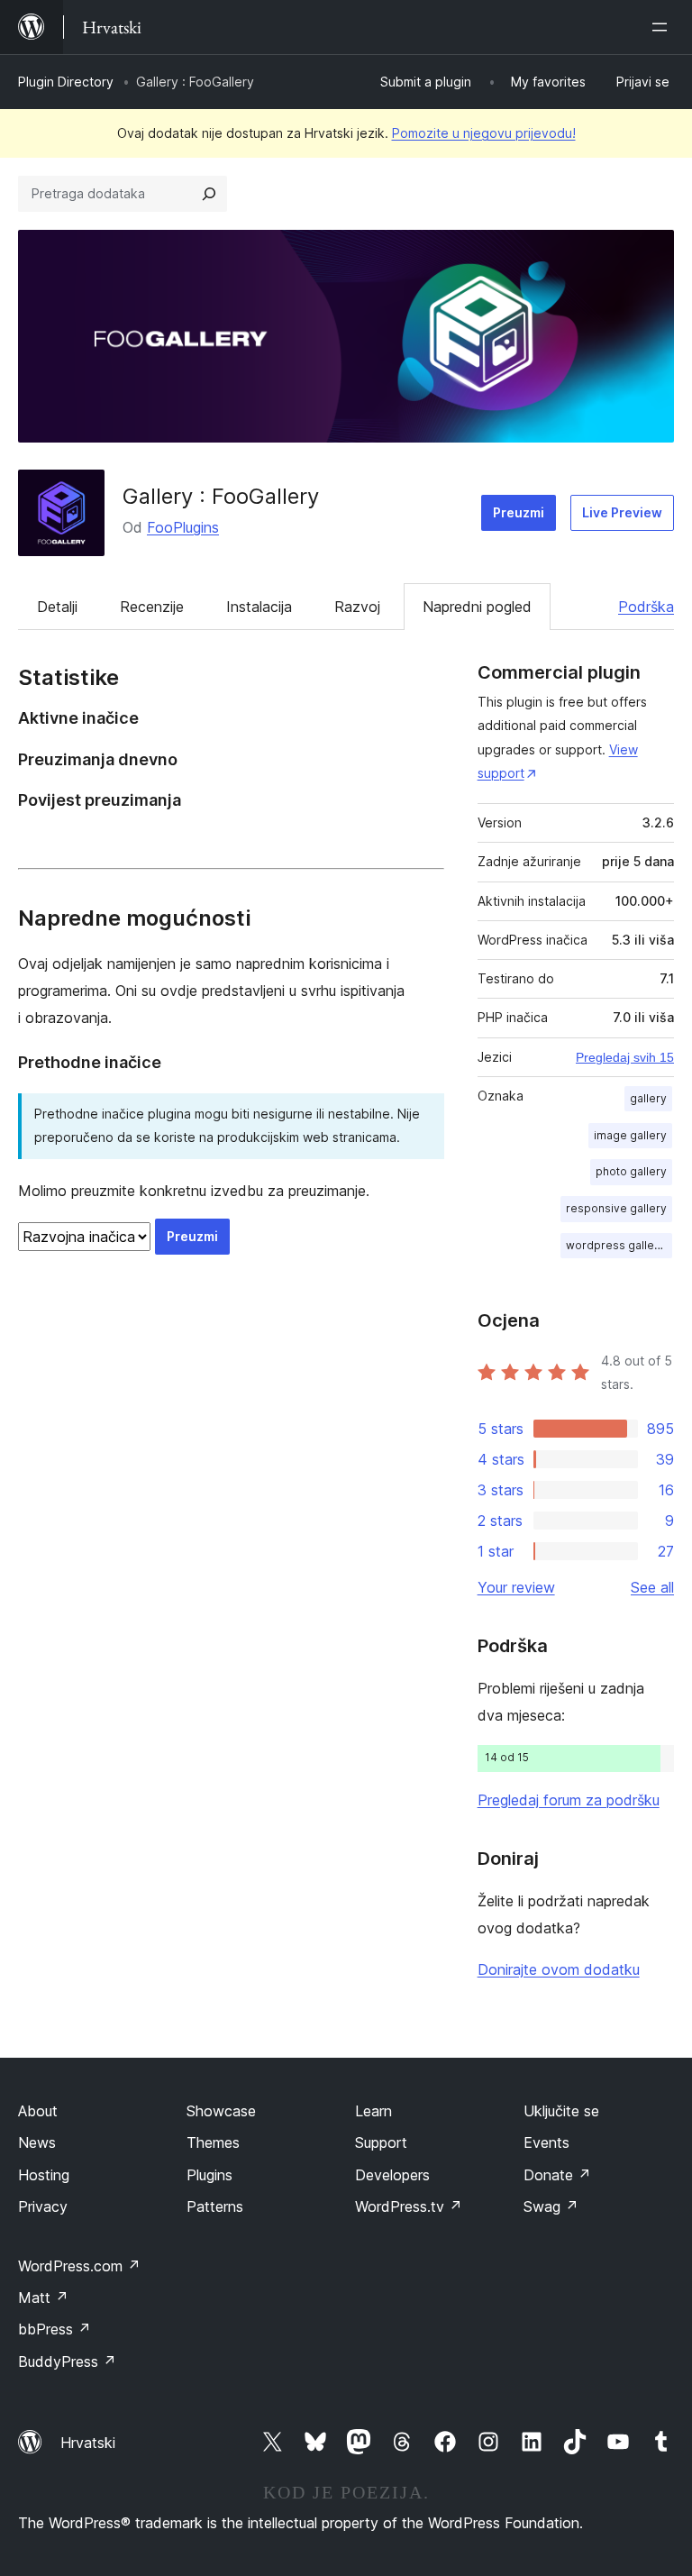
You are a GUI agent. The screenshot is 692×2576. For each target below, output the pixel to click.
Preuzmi (519, 512)
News (37, 2142)
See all (652, 1587)
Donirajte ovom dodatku (559, 1969)
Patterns (215, 2206)
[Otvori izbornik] (663, 27)
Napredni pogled (477, 607)
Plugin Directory (66, 82)
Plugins (209, 2175)
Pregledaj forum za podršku (569, 1800)
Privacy (43, 2206)
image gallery (630, 1135)
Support (381, 2142)
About (38, 2111)
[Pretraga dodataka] (209, 194)
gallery (648, 1098)
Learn (373, 2111)
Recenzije (152, 607)
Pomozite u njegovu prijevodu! (484, 133)
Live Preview (622, 512)
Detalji (57, 607)
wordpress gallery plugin (619, 1245)
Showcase (221, 2111)
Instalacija (259, 607)
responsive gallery (616, 1208)
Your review (516, 1587)
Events (546, 2142)
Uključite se (561, 2111)
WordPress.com (79, 2266)
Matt (43, 2297)
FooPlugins (183, 527)
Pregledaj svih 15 (625, 1057)
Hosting (44, 2175)
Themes (213, 2142)
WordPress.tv (409, 2206)
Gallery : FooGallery (221, 496)
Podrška (646, 607)
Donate (557, 2175)
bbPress (55, 2329)
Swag (551, 2206)
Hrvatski (88, 2443)
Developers (392, 2175)
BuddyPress (67, 2361)
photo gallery (631, 1171)
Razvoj (357, 607)
